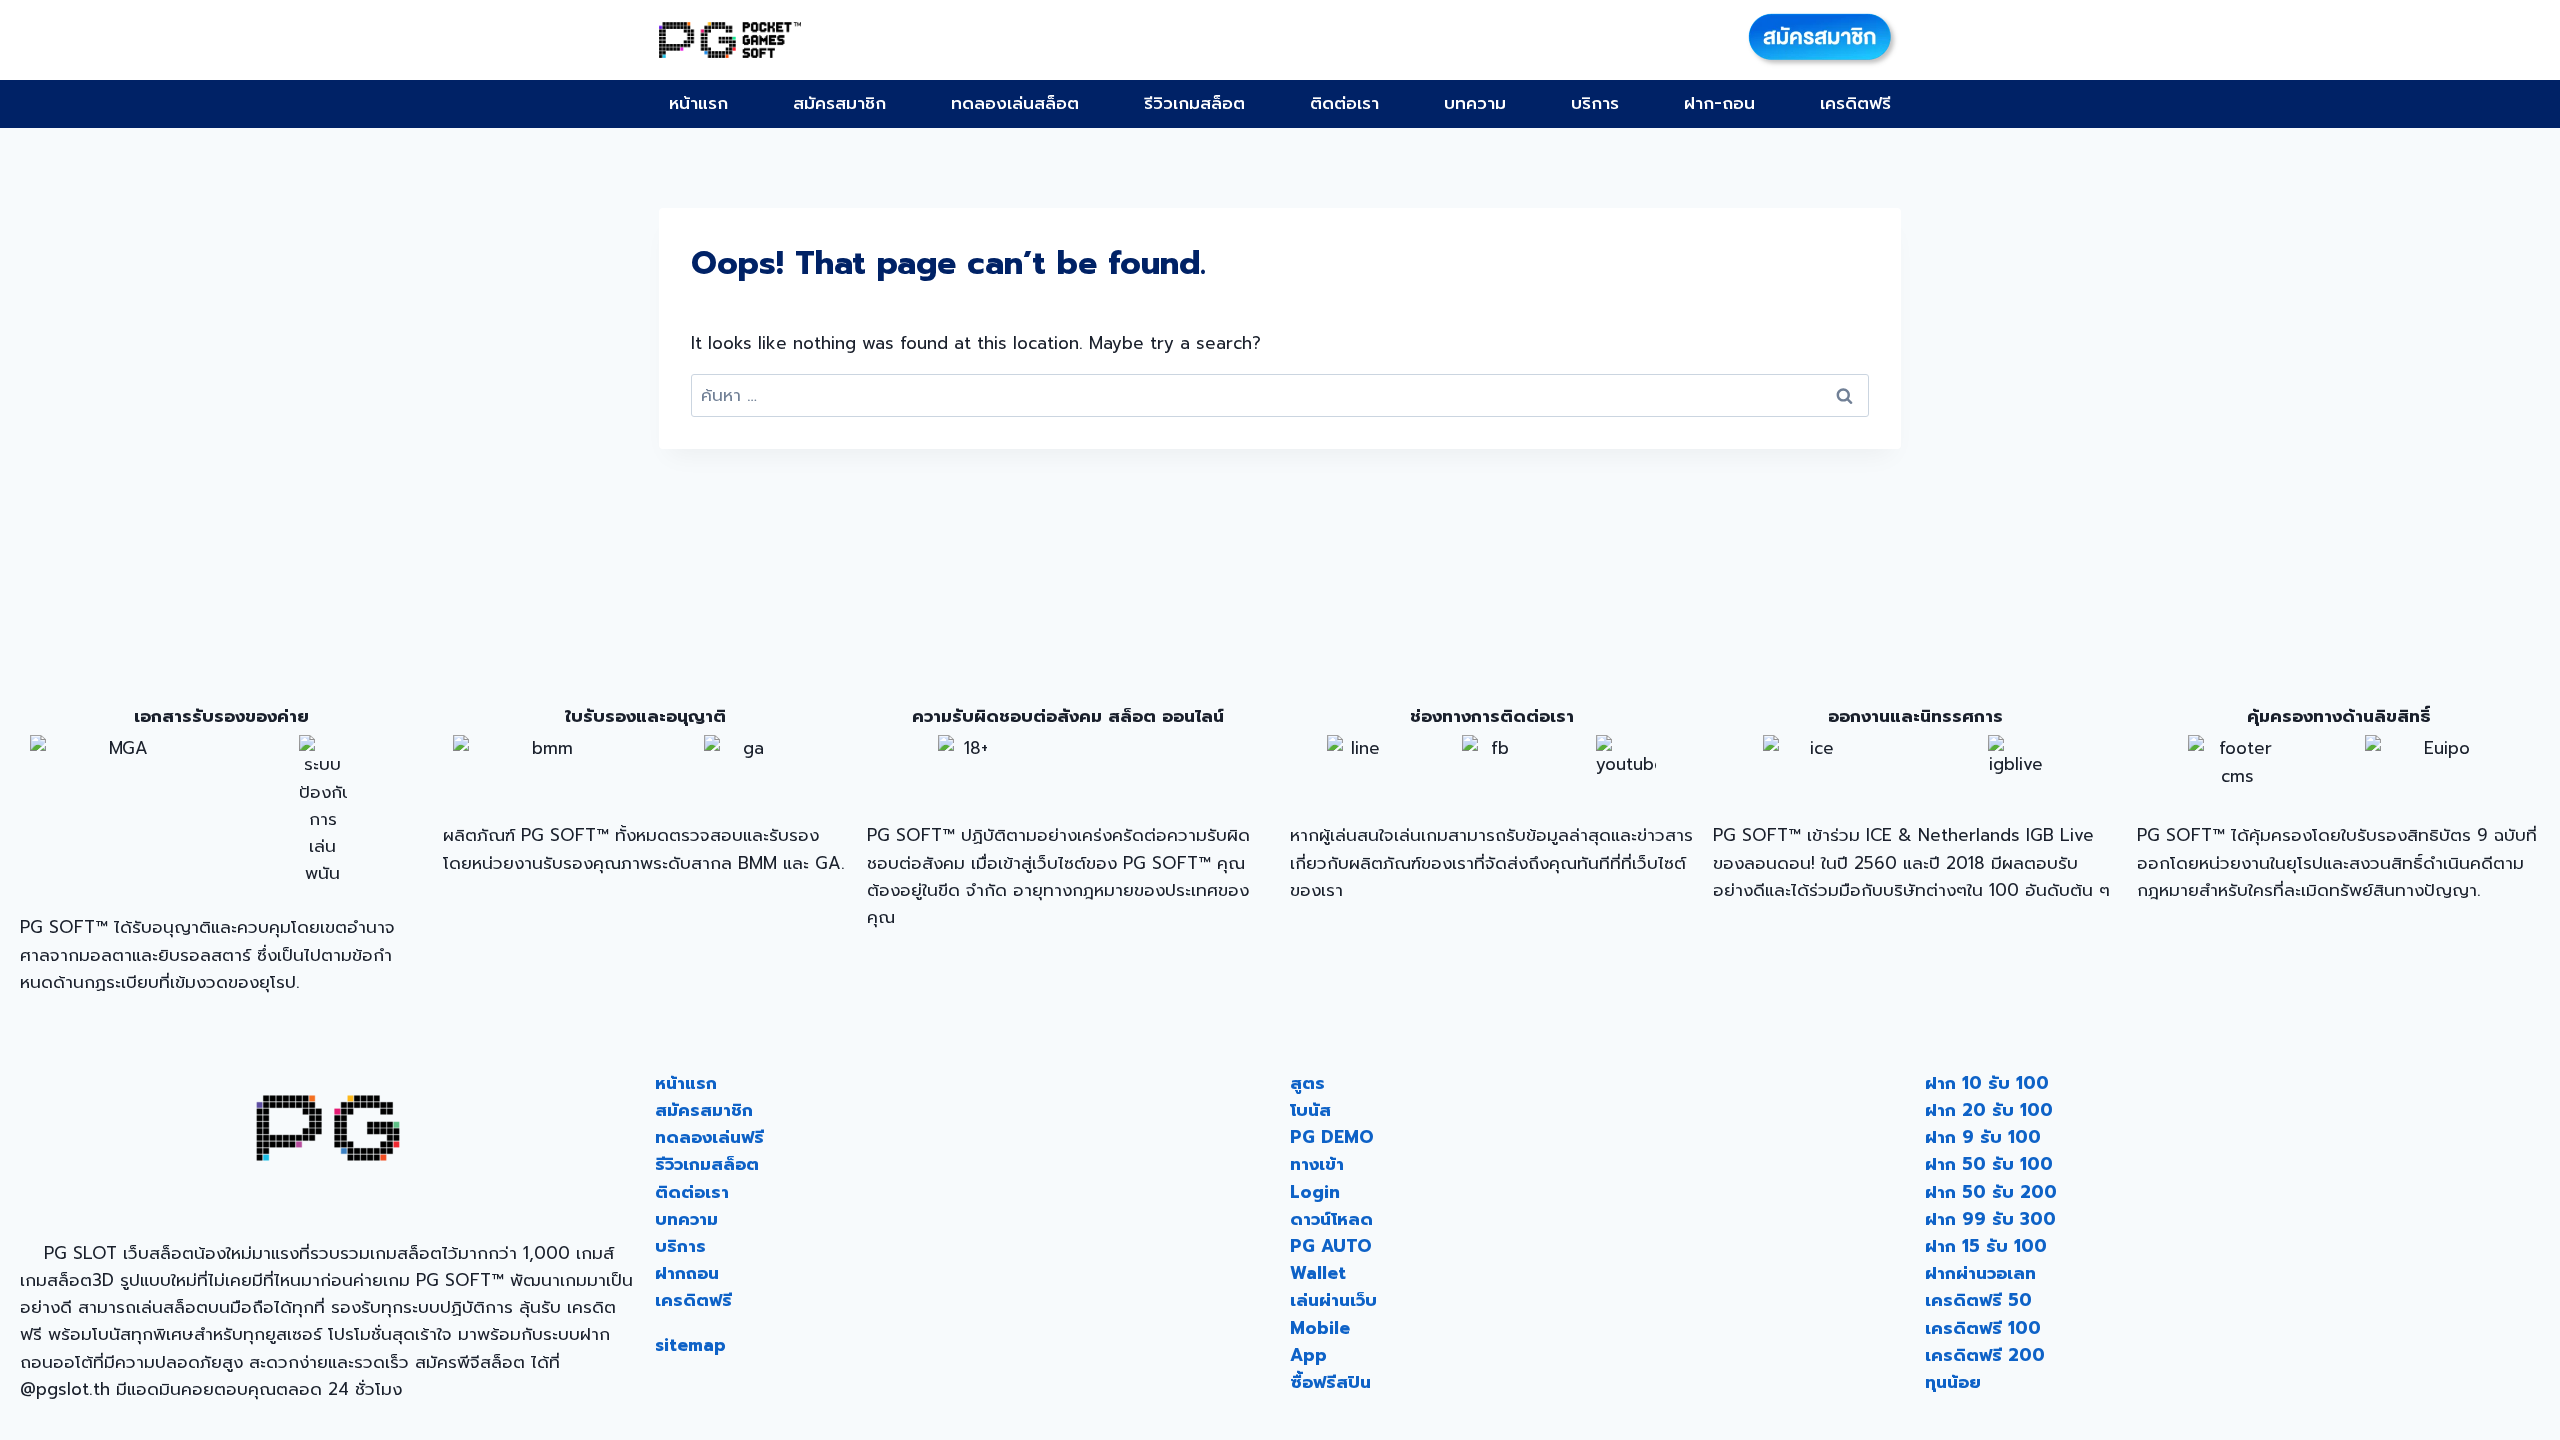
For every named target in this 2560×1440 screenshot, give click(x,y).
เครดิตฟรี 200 (1985, 1355)
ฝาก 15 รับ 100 (1986, 1246)
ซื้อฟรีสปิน (1330, 1382)
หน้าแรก (698, 103)
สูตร (1307, 1083)
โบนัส (1310, 1110)
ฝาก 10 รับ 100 (1987, 1083)
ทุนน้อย (1953, 1382)
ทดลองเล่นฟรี (709, 1137)
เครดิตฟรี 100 (1983, 1328)
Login (1315, 1192)
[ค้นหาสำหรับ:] (1280, 395)
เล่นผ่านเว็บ (1333, 1300)
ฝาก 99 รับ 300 (1990, 1219)
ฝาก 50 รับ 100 (1989, 1164)
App (1308, 1355)
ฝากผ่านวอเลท (1980, 1273)
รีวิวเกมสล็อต (1194, 103)
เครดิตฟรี (1855, 103)
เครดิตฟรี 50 (1978, 1300)
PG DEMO (1332, 1137)
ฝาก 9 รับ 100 (1983, 1137)
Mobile (1320, 1328)
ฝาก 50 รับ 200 (1991, 1192)
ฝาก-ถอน (1719, 103)
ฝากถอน (687, 1273)
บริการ (1595, 103)
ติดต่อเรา (1344, 103)
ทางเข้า (1317, 1164)
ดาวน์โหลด (1331, 1219)
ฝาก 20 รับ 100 (1989, 1110)
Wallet (1318, 1273)
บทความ (1475, 103)
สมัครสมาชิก (839, 103)
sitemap (690, 1345)
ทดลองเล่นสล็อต (1015, 103)
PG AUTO (1331, 1246)
